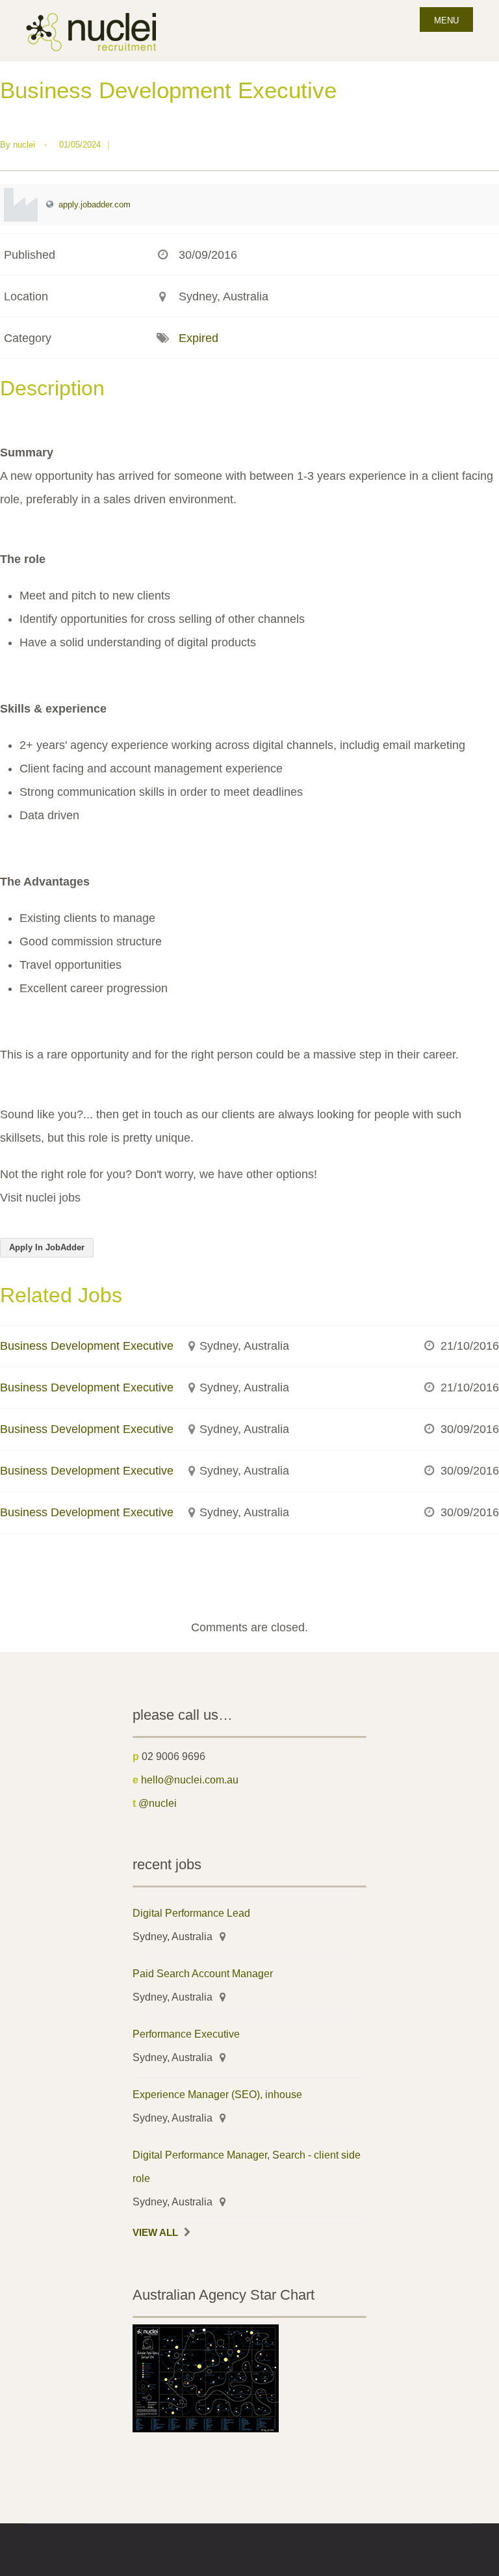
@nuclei (158, 1803)
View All (155, 2233)
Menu (446, 20)
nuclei (24, 145)
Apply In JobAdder (47, 1247)
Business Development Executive (87, 1346)
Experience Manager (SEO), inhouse (217, 2094)
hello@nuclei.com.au (190, 1780)
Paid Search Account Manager (203, 1973)
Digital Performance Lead (191, 1913)
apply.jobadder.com (95, 204)
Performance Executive (186, 2034)
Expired (198, 338)
